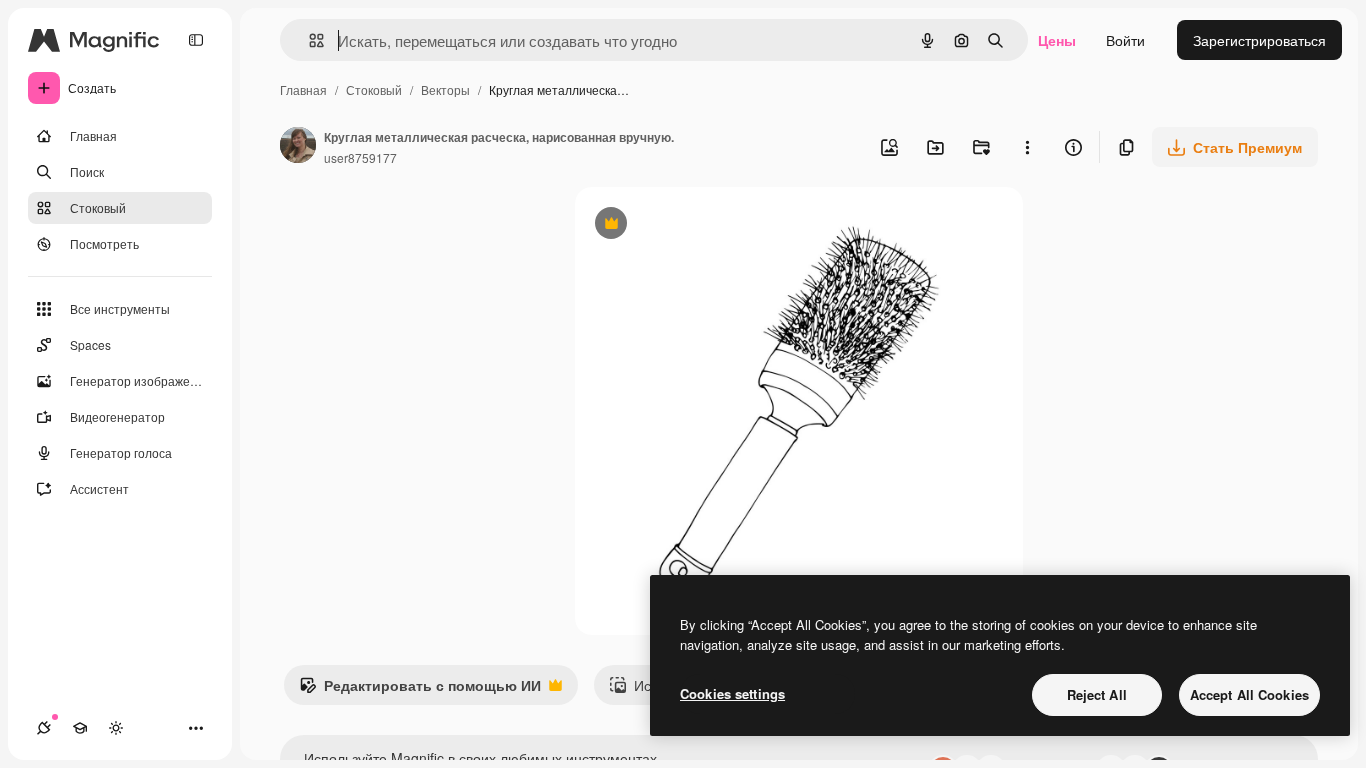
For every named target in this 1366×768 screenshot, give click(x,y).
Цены (1057, 40)
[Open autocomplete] (308, 40)
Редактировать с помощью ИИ (420, 690)
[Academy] (80, 728)
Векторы (445, 89)
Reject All (1097, 694)
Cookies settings (732, 693)
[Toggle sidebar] (196, 40)
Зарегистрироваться (1259, 40)
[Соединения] (44, 728)
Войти (1125, 40)
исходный (709, 225)
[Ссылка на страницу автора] (298, 147)
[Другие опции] (1027, 147)
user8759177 (360, 157)
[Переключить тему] (116, 728)
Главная (303, 89)
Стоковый (374, 89)
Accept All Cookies (1249, 694)
